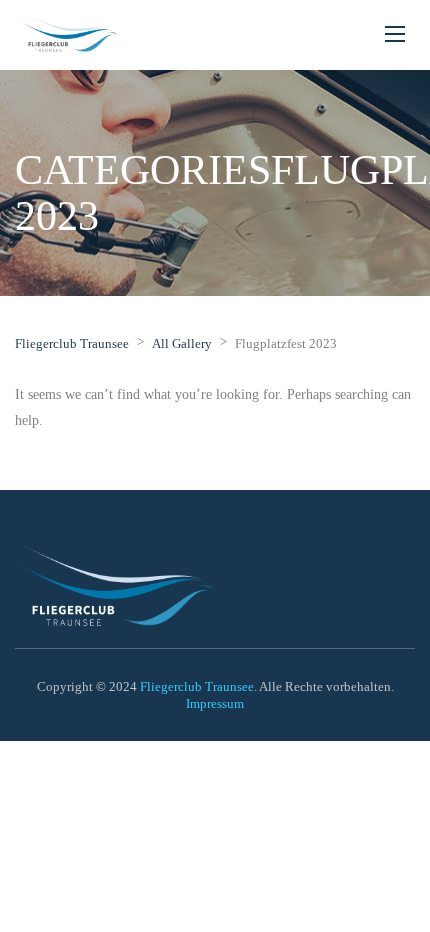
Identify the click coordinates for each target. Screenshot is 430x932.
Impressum (215, 703)
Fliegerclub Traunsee (197, 686)
